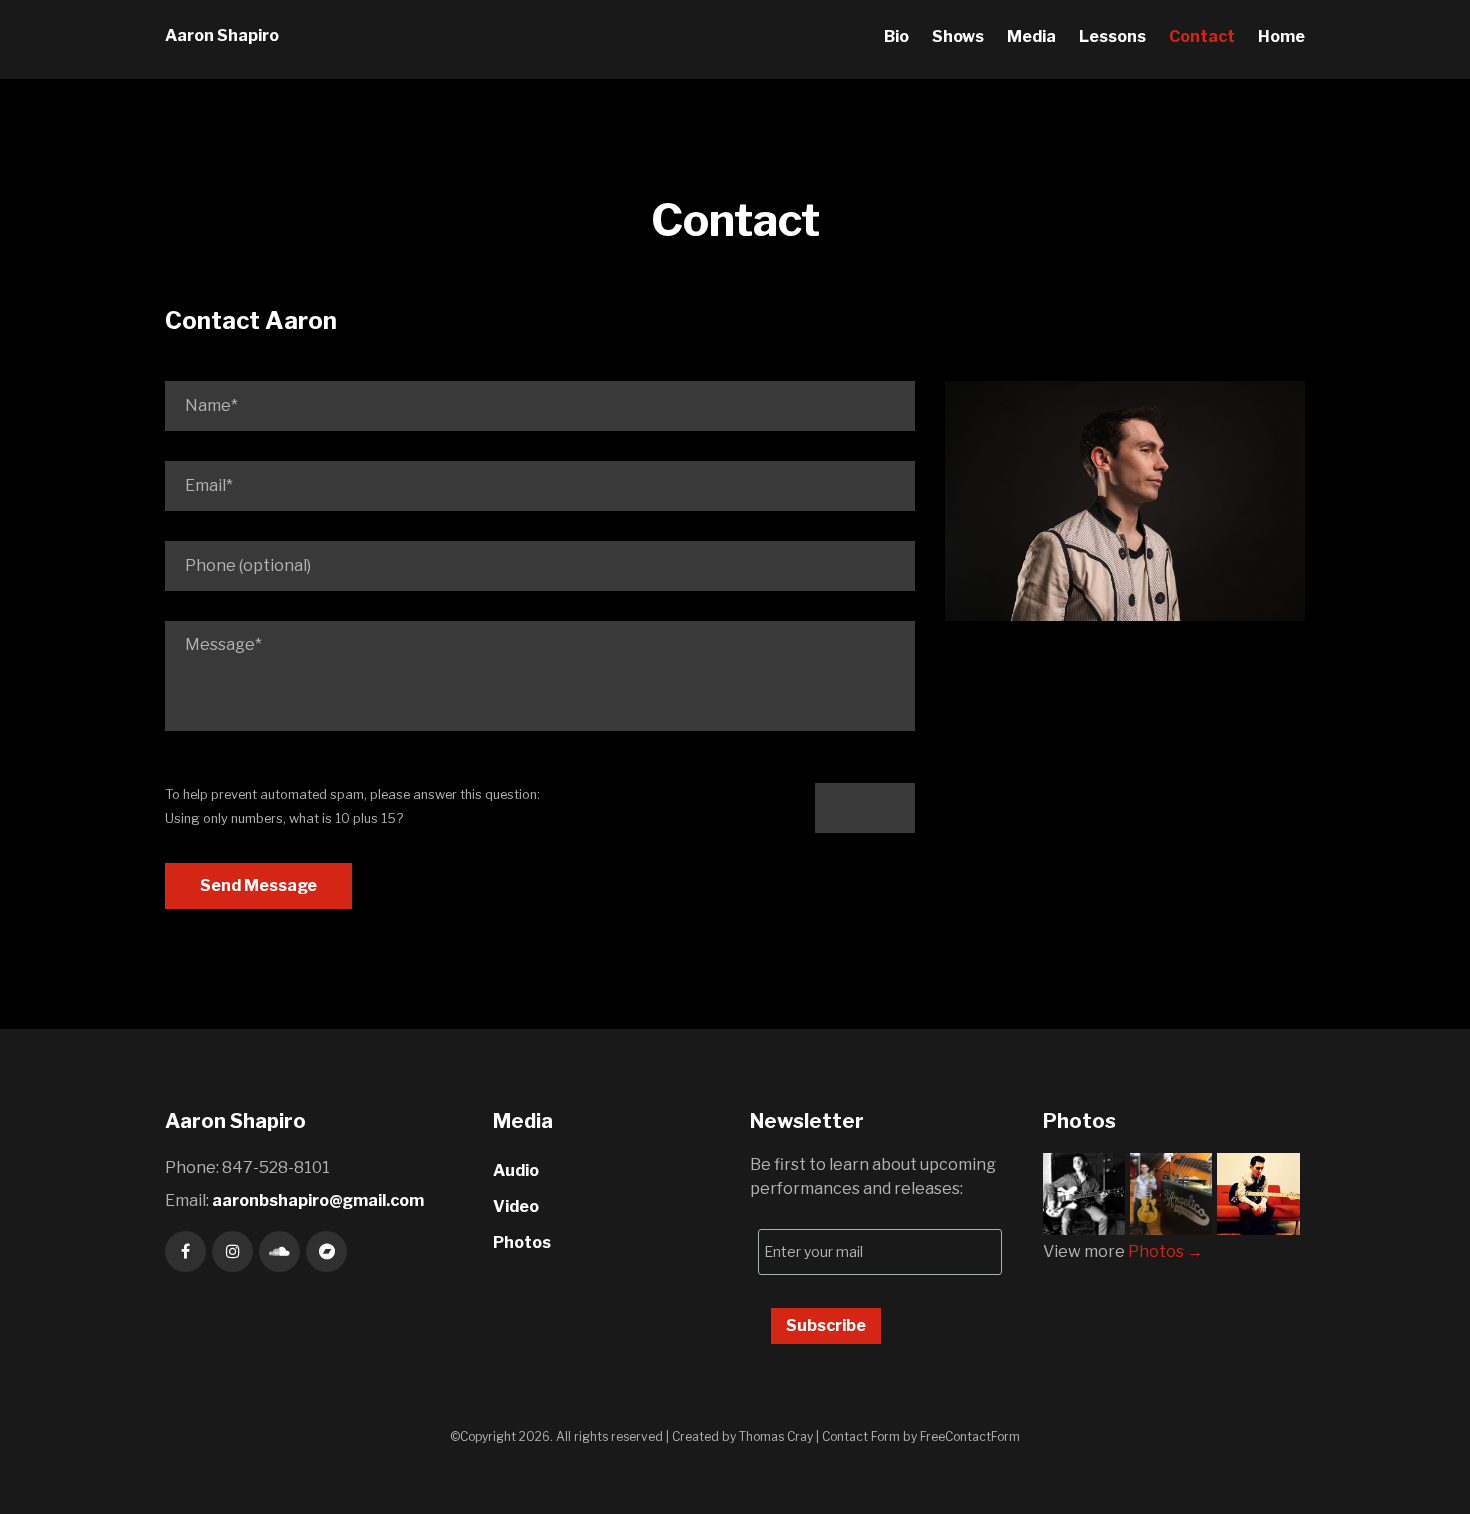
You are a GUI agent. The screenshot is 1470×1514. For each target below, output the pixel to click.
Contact (1202, 36)
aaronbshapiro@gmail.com (318, 1200)
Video (516, 1206)
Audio (516, 1170)
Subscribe (826, 1325)
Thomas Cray (776, 1436)
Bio (896, 36)
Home (1281, 36)
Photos (522, 1242)
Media (1031, 36)
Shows (958, 36)
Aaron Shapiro (222, 35)
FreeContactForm (970, 1436)
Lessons (1112, 36)
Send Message (258, 885)
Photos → (1165, 1251)
